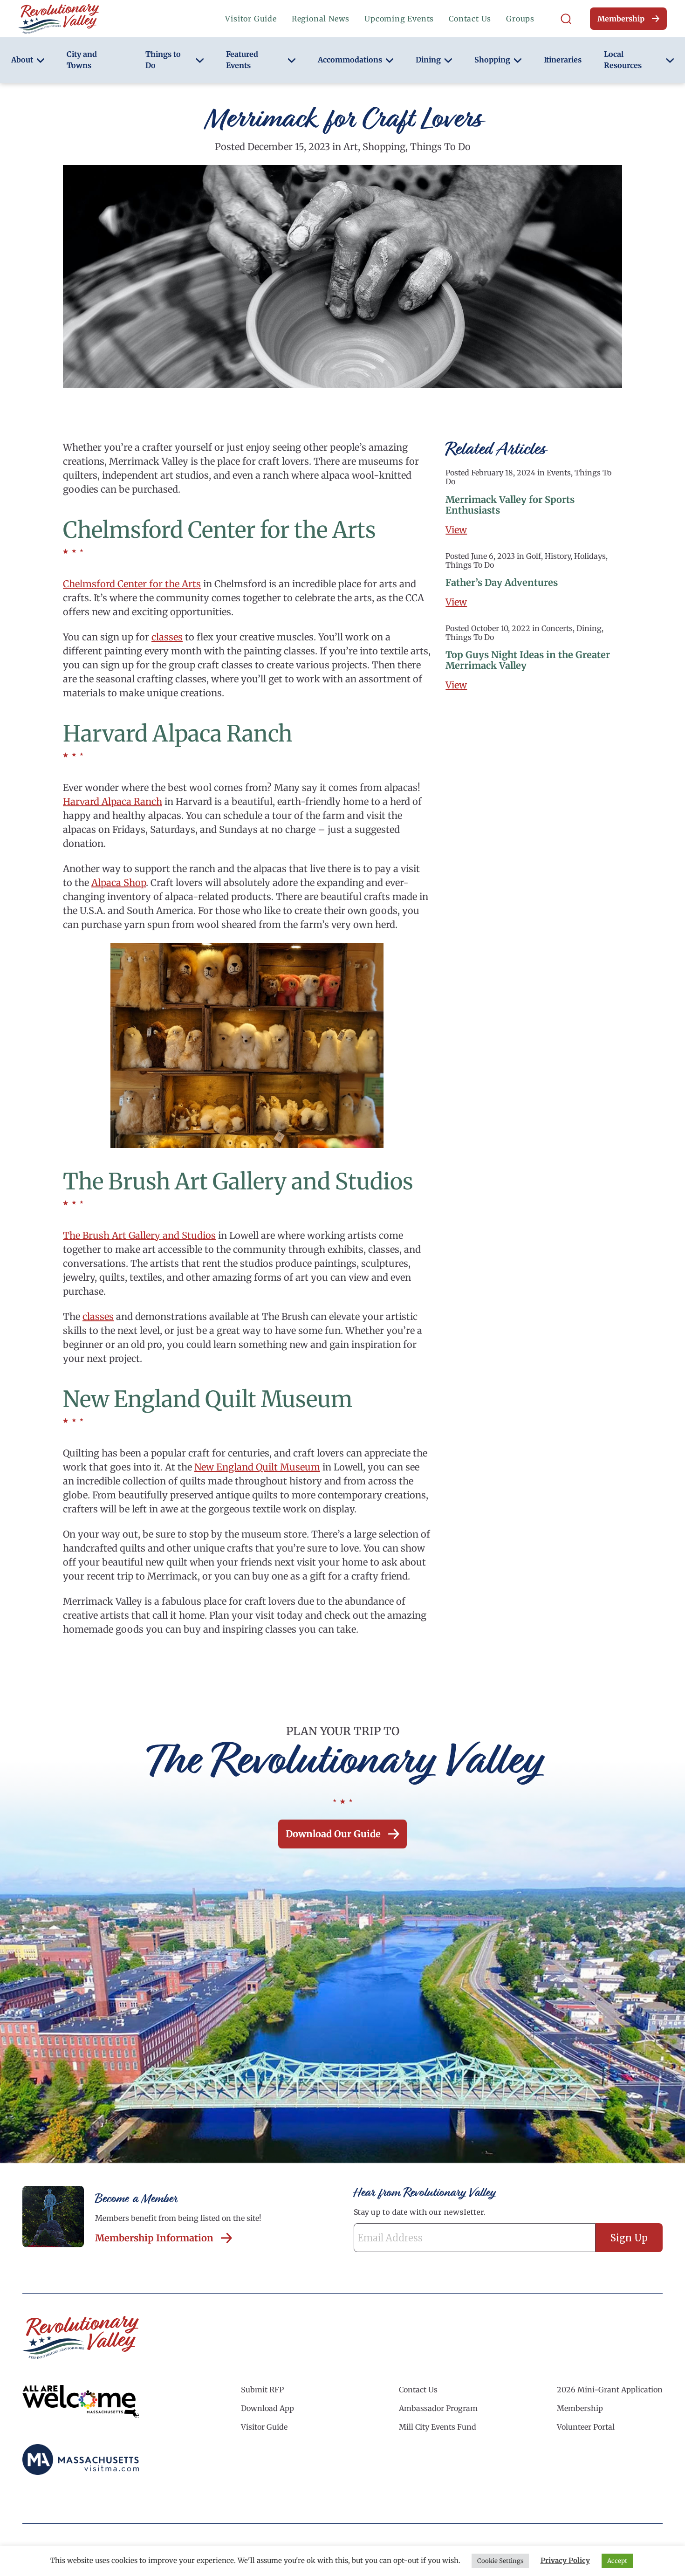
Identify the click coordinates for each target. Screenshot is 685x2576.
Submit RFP (262, 2390)
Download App (267, 2408)
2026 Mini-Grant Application (610, 2390)
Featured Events (242, 60)
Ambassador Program (438, 2408)
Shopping (492, 60)
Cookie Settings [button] (500, 2561)
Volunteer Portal (586, 2427)
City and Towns (82, 60)
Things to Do (163, 60)
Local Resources (623, 60)
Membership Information (154, 2238)
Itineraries (563, 60)
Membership (621, 19)
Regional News (321, 19)
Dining (428, 60)
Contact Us (470, 19)
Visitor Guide (251, 19)
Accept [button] (617, 2561)
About (22, 60)
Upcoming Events (399, 19)
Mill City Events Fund (438, 2427)
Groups (520, 19)
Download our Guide (333, 1834)
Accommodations (350, 60)
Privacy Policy (565, 2560)
